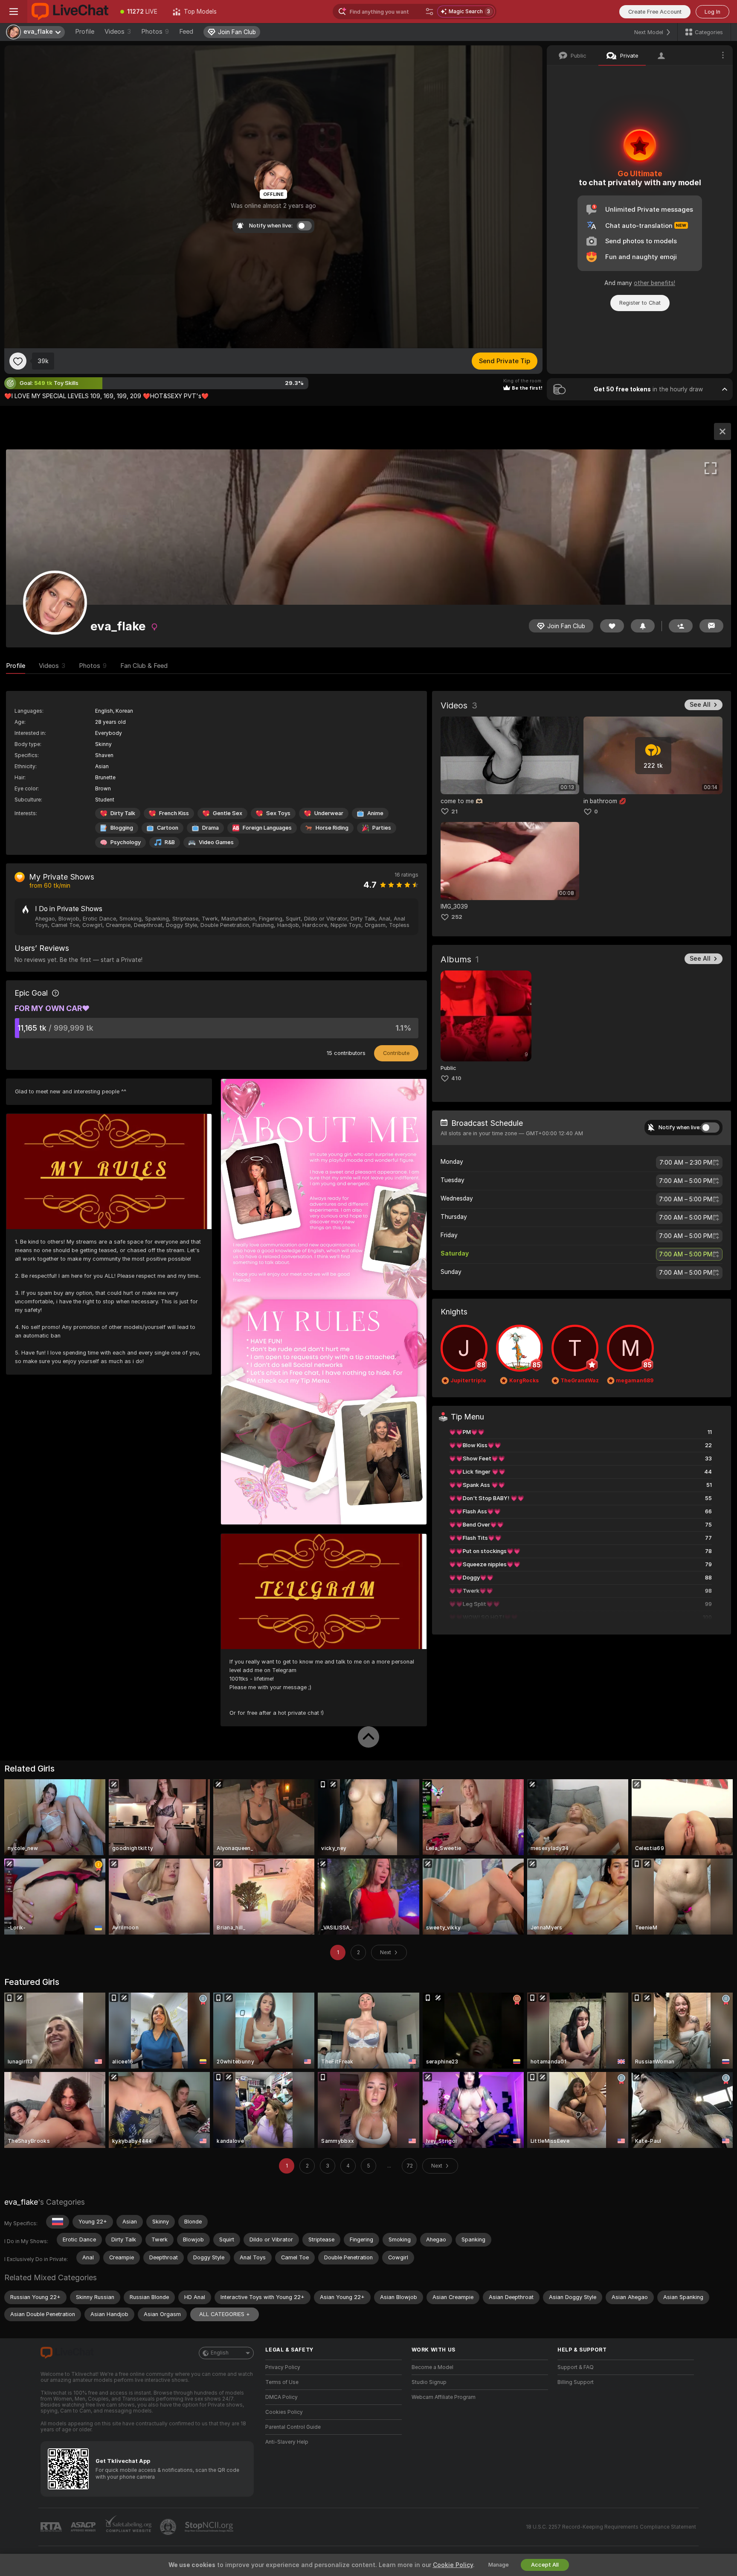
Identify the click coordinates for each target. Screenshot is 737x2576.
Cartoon (168, 828)
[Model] (722, 431)
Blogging (122, 828)
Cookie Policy (453, 2565)
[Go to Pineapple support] (169, 2527)
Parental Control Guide (293, 2427)
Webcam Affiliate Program (444, 2397)
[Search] (429, 12)
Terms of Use (282, 2382)
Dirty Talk (123, 813)
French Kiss (174, 813)
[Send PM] (711, 626)
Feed (186, 32)
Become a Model (432, 2367)
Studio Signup (429, 2382)
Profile (85, 32)
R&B (170, 842)
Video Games (216, 842)
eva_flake (21, 2202)
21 (454, 812)
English (220, 2353)
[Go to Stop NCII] (210, 2527)
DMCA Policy (281, 2397)
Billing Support (576, 2382)
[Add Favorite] (18, 361)
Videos (118, 32)
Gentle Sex (228, 813)
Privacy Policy (283, 2367)
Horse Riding (332, 828)
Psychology (126, 842)
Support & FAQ (576, 2367)
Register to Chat (640, 303)
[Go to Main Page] (70, 12)
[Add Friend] (681, 626)
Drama (210, 828)
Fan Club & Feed (144, 666)
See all (700, 705)
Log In (712, 12)
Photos (155, 32)
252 (457, 917)
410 (456, 1078)
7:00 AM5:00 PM (686, 1181)
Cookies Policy (284, 2412)
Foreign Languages (267, 828)
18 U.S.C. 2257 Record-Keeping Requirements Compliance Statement (611, 2527)
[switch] (710, 1128)
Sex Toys (278, 813)
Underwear (329, 813)
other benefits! (654, 283)
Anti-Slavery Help (287, 2442)
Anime (375, 813)
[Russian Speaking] (58, 2222)
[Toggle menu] (14, 12)
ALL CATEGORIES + (225, 2314)
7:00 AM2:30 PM (686, 1163)
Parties (382, 828)
